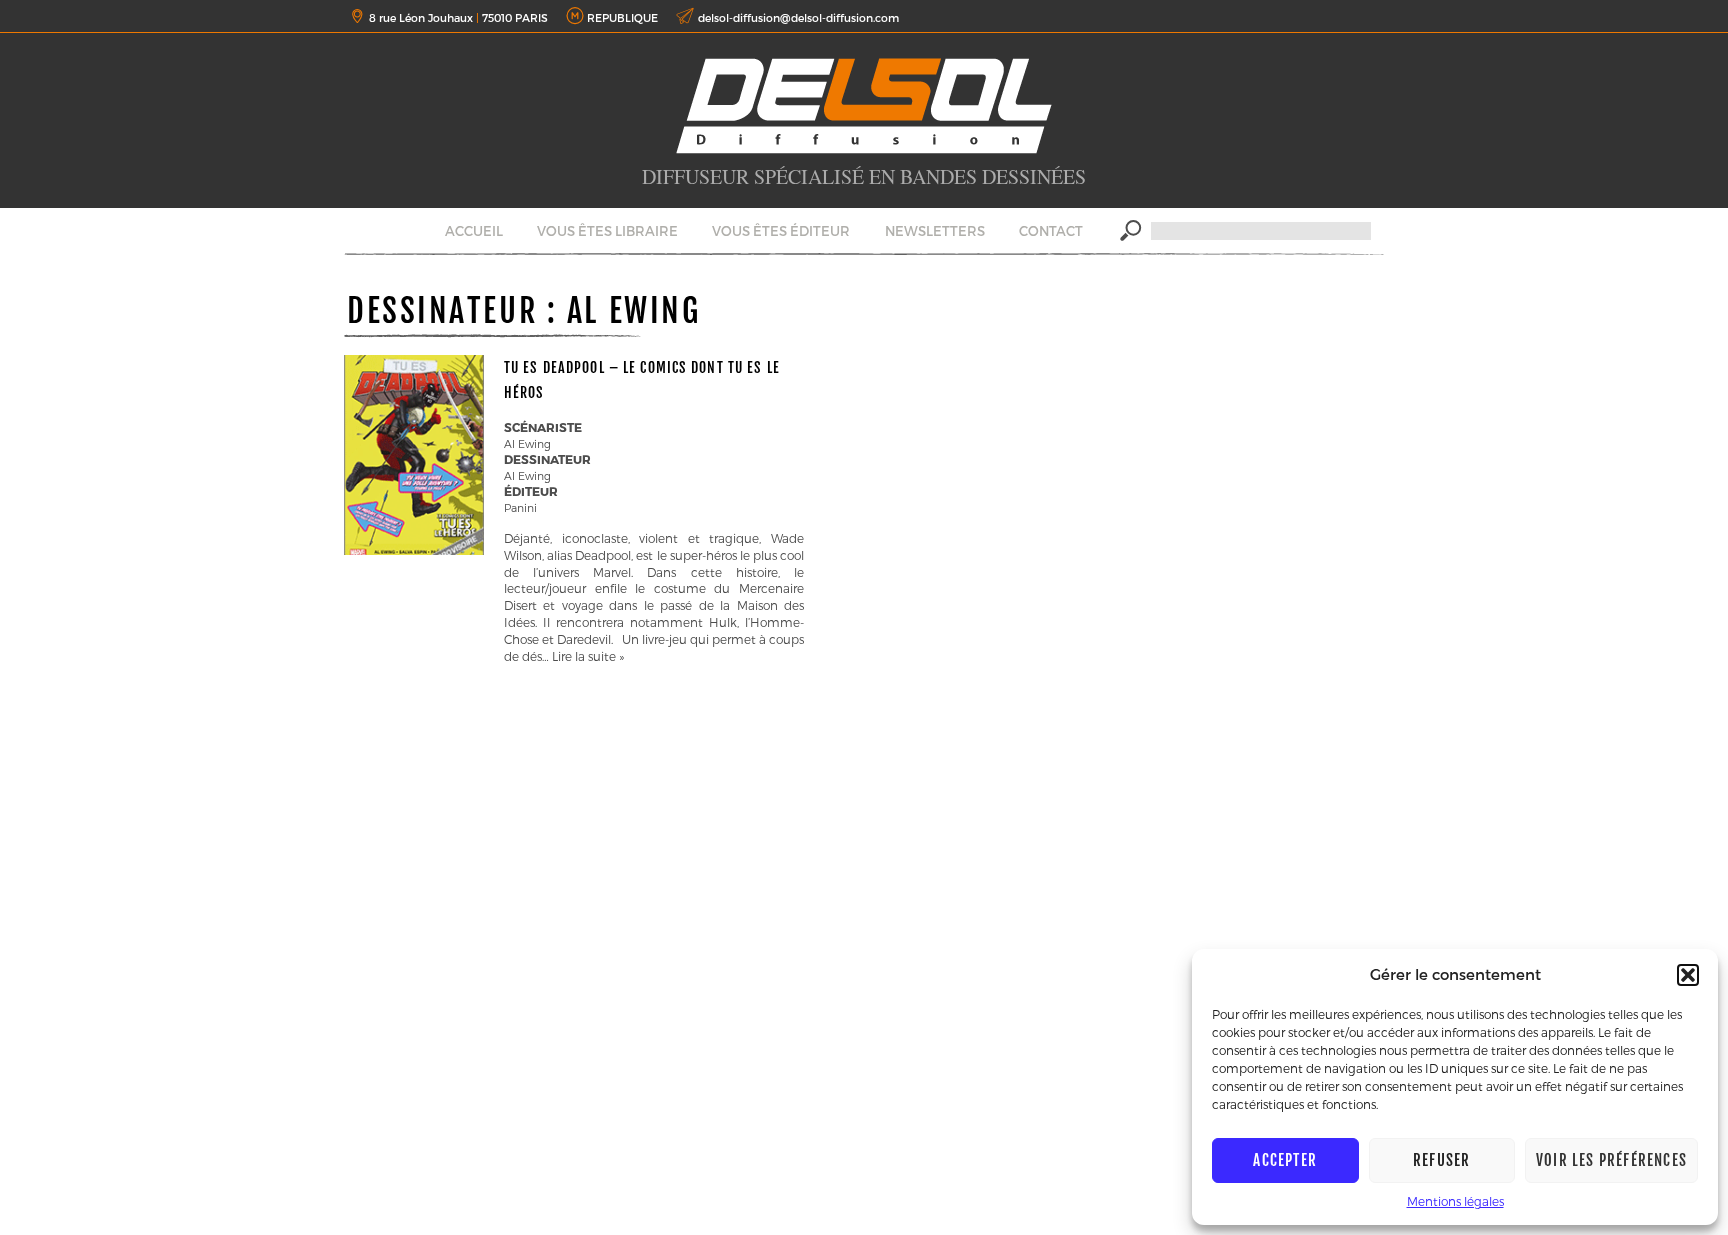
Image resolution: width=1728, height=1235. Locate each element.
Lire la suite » (588, 656)
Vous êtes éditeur (781, 231)
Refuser (1441, 1160)
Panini (520, 507)
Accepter (1285, 1160)
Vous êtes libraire (607, 231)
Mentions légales (1455, 1201)
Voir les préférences (1611, 1160)
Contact (1051, 231)
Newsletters (935, 231)
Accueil (474, 231)
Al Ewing (527, 443)
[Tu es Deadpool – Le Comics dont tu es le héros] (414, 550)
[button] (1688, 975)
